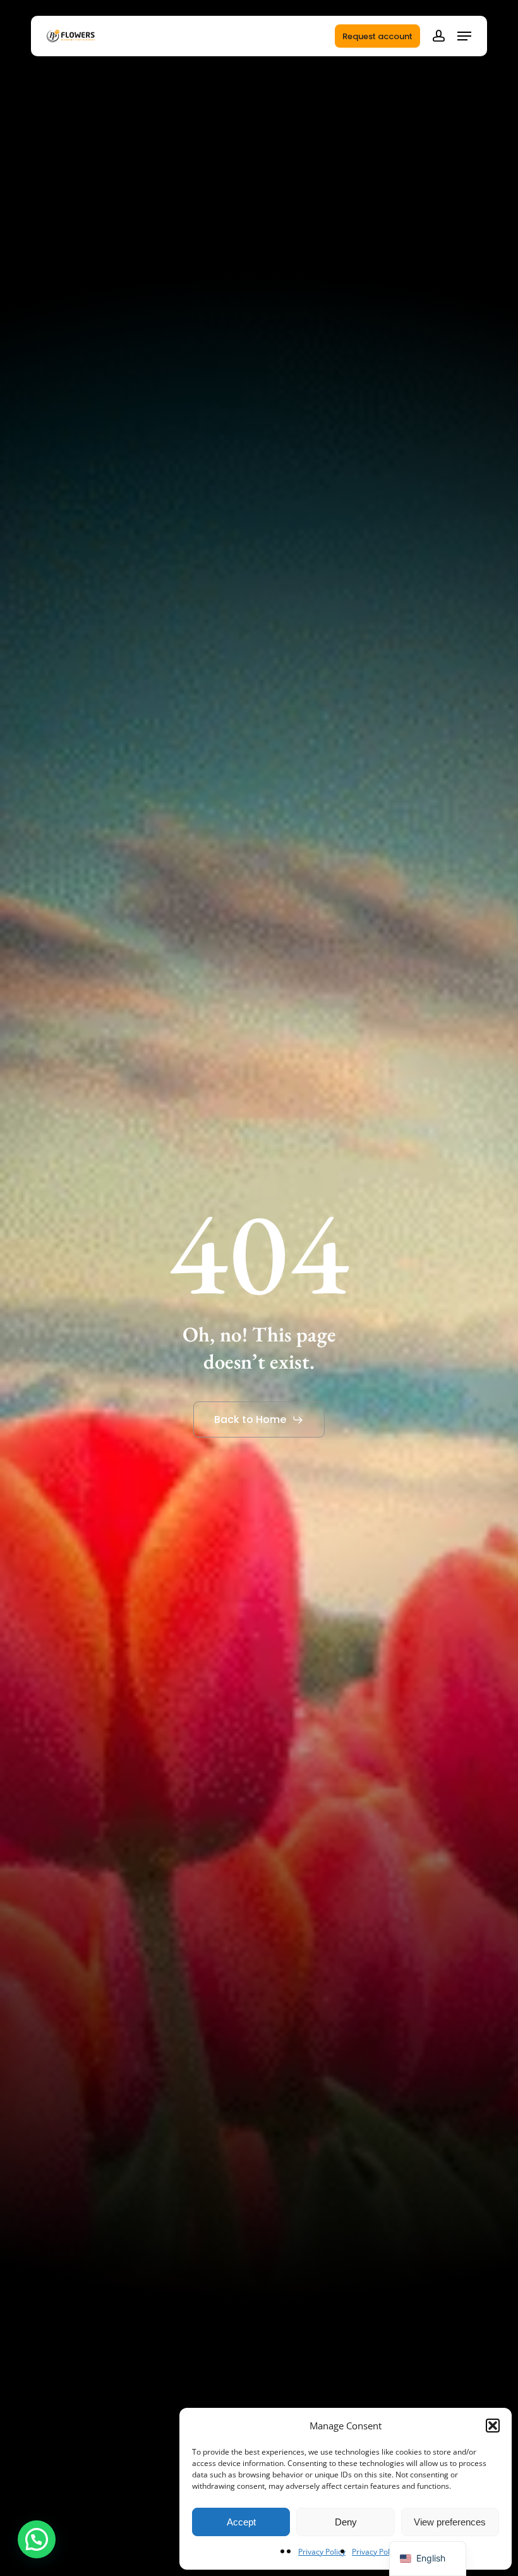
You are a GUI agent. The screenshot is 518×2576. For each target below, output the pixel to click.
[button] (493, 2426)
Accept (241, 2522)
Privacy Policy (322, 2552)
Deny (346, 2522)
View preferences (450, 2522)
